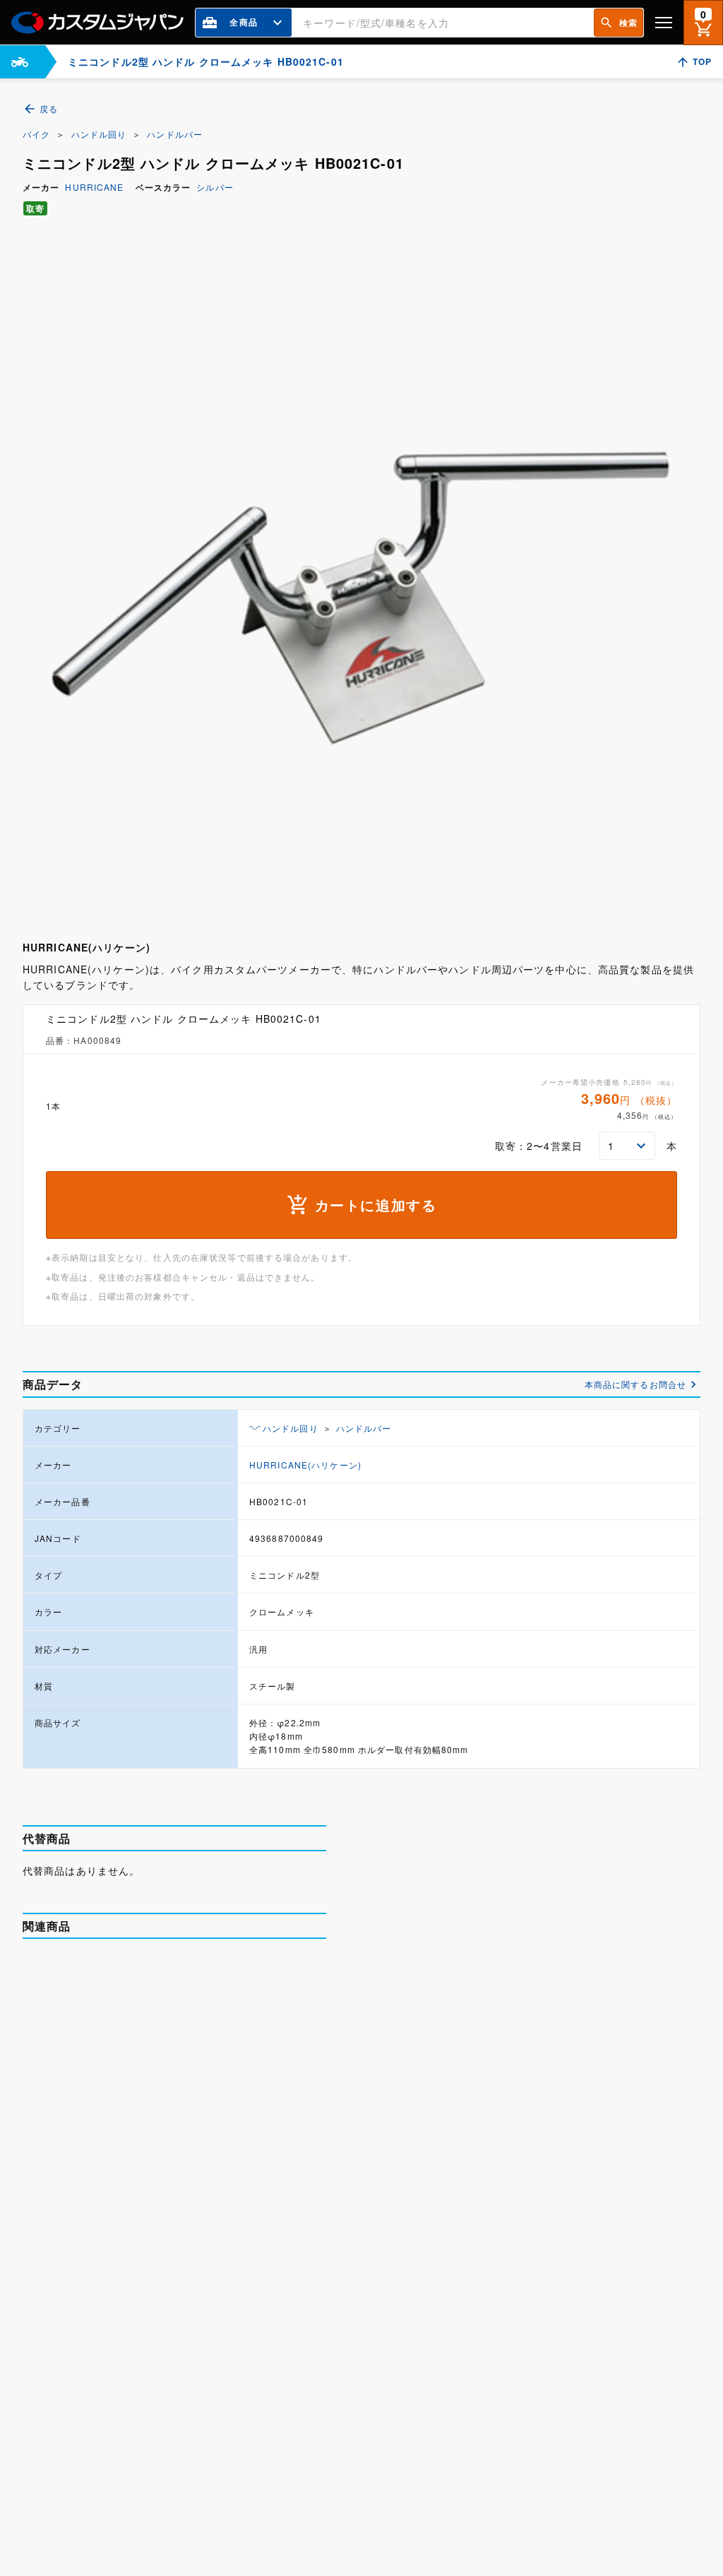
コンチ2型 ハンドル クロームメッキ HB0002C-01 (222, 1981)
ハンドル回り (99, 134)
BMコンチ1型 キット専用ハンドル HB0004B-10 (218, 2132)
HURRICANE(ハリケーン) (305, 1465)
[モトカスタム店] (20, 62)
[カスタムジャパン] (97, 23)
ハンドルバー (175, 134)
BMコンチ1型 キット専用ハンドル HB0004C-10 (218, 2283)
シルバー (215, 187)
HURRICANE (94, 187)
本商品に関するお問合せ (635, 1384)
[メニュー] (664, 22)
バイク (36, 134)
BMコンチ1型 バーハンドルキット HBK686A (218, 2434)
